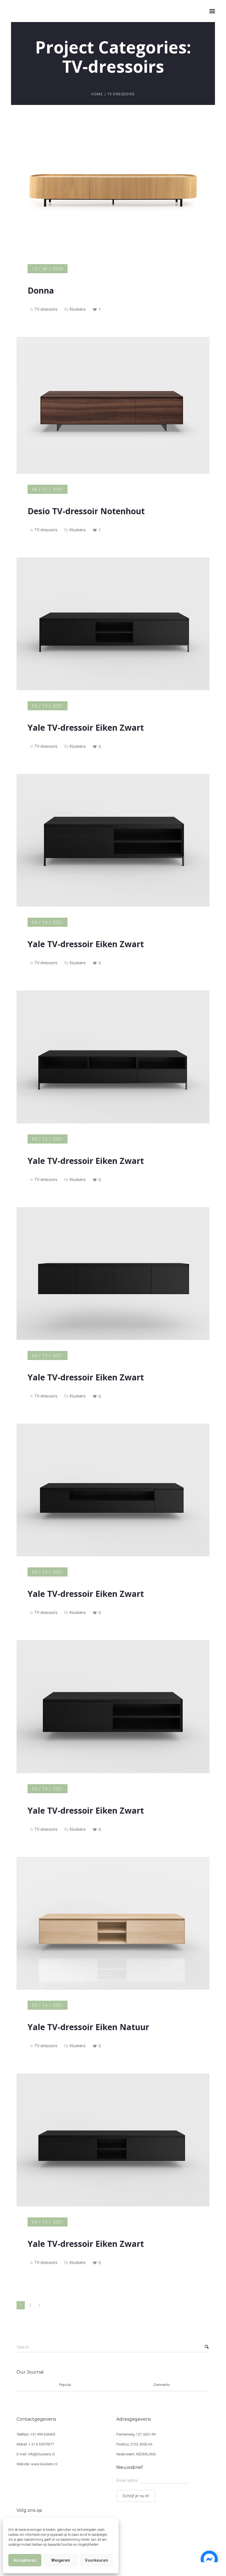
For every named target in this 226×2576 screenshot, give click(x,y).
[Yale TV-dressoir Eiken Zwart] (113, 624)
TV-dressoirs (46, 309)
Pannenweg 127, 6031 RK (136, 2434)
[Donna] (113, 187)
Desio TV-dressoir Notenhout (86, 511)
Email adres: (128, 2480)
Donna (41, 290)
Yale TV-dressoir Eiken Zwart (86, 728)
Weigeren (61, 2560)
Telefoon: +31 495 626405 (36, 2434)
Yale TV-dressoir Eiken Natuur (88, 2027)
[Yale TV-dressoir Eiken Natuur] (113, 1923)
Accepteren (25, 2560)
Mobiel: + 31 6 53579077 (35, 2444)
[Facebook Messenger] (209, 2559)
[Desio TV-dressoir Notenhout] (113, 405)
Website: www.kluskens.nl (37, 2464)
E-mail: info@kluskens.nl (36, 2454)
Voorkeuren (96, 2560)
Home (97, 94)
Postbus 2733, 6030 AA (134, 2444)
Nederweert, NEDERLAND (136, 2454)
